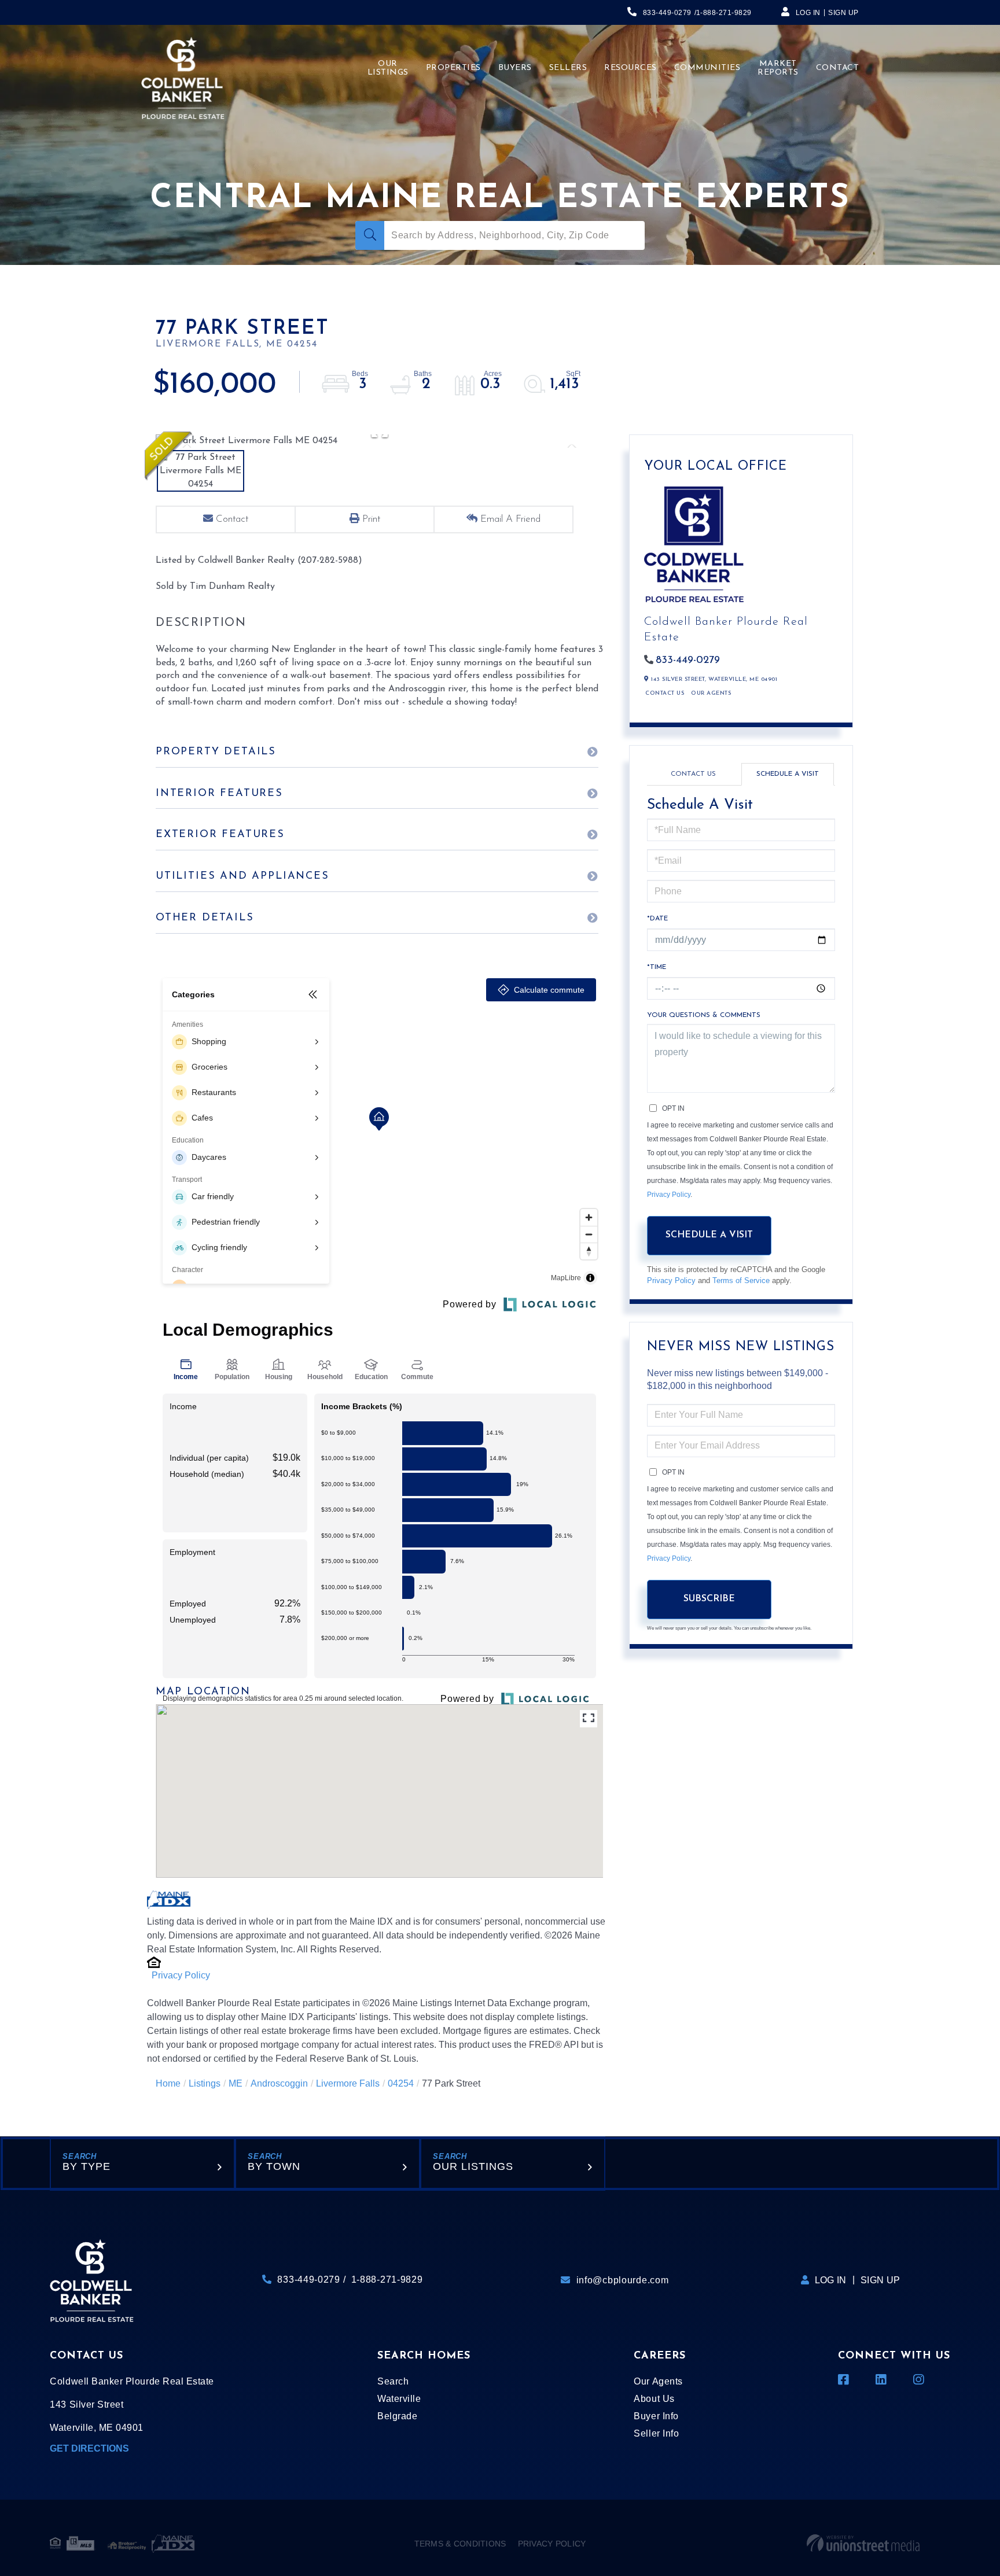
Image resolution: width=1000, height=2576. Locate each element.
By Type (87, 2166)
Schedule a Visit (788, 774)
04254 (401, 2083)
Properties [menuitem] (453, 68)
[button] (370, 235)
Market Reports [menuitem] (778, 68)
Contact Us (665, 693)
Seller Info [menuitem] (656, 2433)
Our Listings (473, 2166)
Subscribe (709, 1599)
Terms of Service (741, 1280)
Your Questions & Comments (704, 1015)
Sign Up (843, 13)
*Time (657, 967)
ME (236, 2083)
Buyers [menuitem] (515, 68)
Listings (205, 2083)
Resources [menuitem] (630, 68)
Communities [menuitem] (707, 68)
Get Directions (89, 2448)
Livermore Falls (348, 2083)
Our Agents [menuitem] (658, 2381)
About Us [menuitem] (654, 2399)
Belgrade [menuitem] (397, 2416)
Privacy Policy (181, 1975)
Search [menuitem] (393, 2381)
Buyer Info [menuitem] (656, 2416)
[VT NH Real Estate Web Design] (863, 2544)
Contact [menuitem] (838, 68)
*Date (657, 919)
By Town (274, 2166)
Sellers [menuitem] (568, 68)
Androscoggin (279, 2083)
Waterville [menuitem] (399, 2399)
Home (168, 2083)
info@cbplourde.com (623, 2280)
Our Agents (711, 693)
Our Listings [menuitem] (388, 68)
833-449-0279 (667, 13)
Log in (808, 13)
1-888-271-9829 (724, 13)
